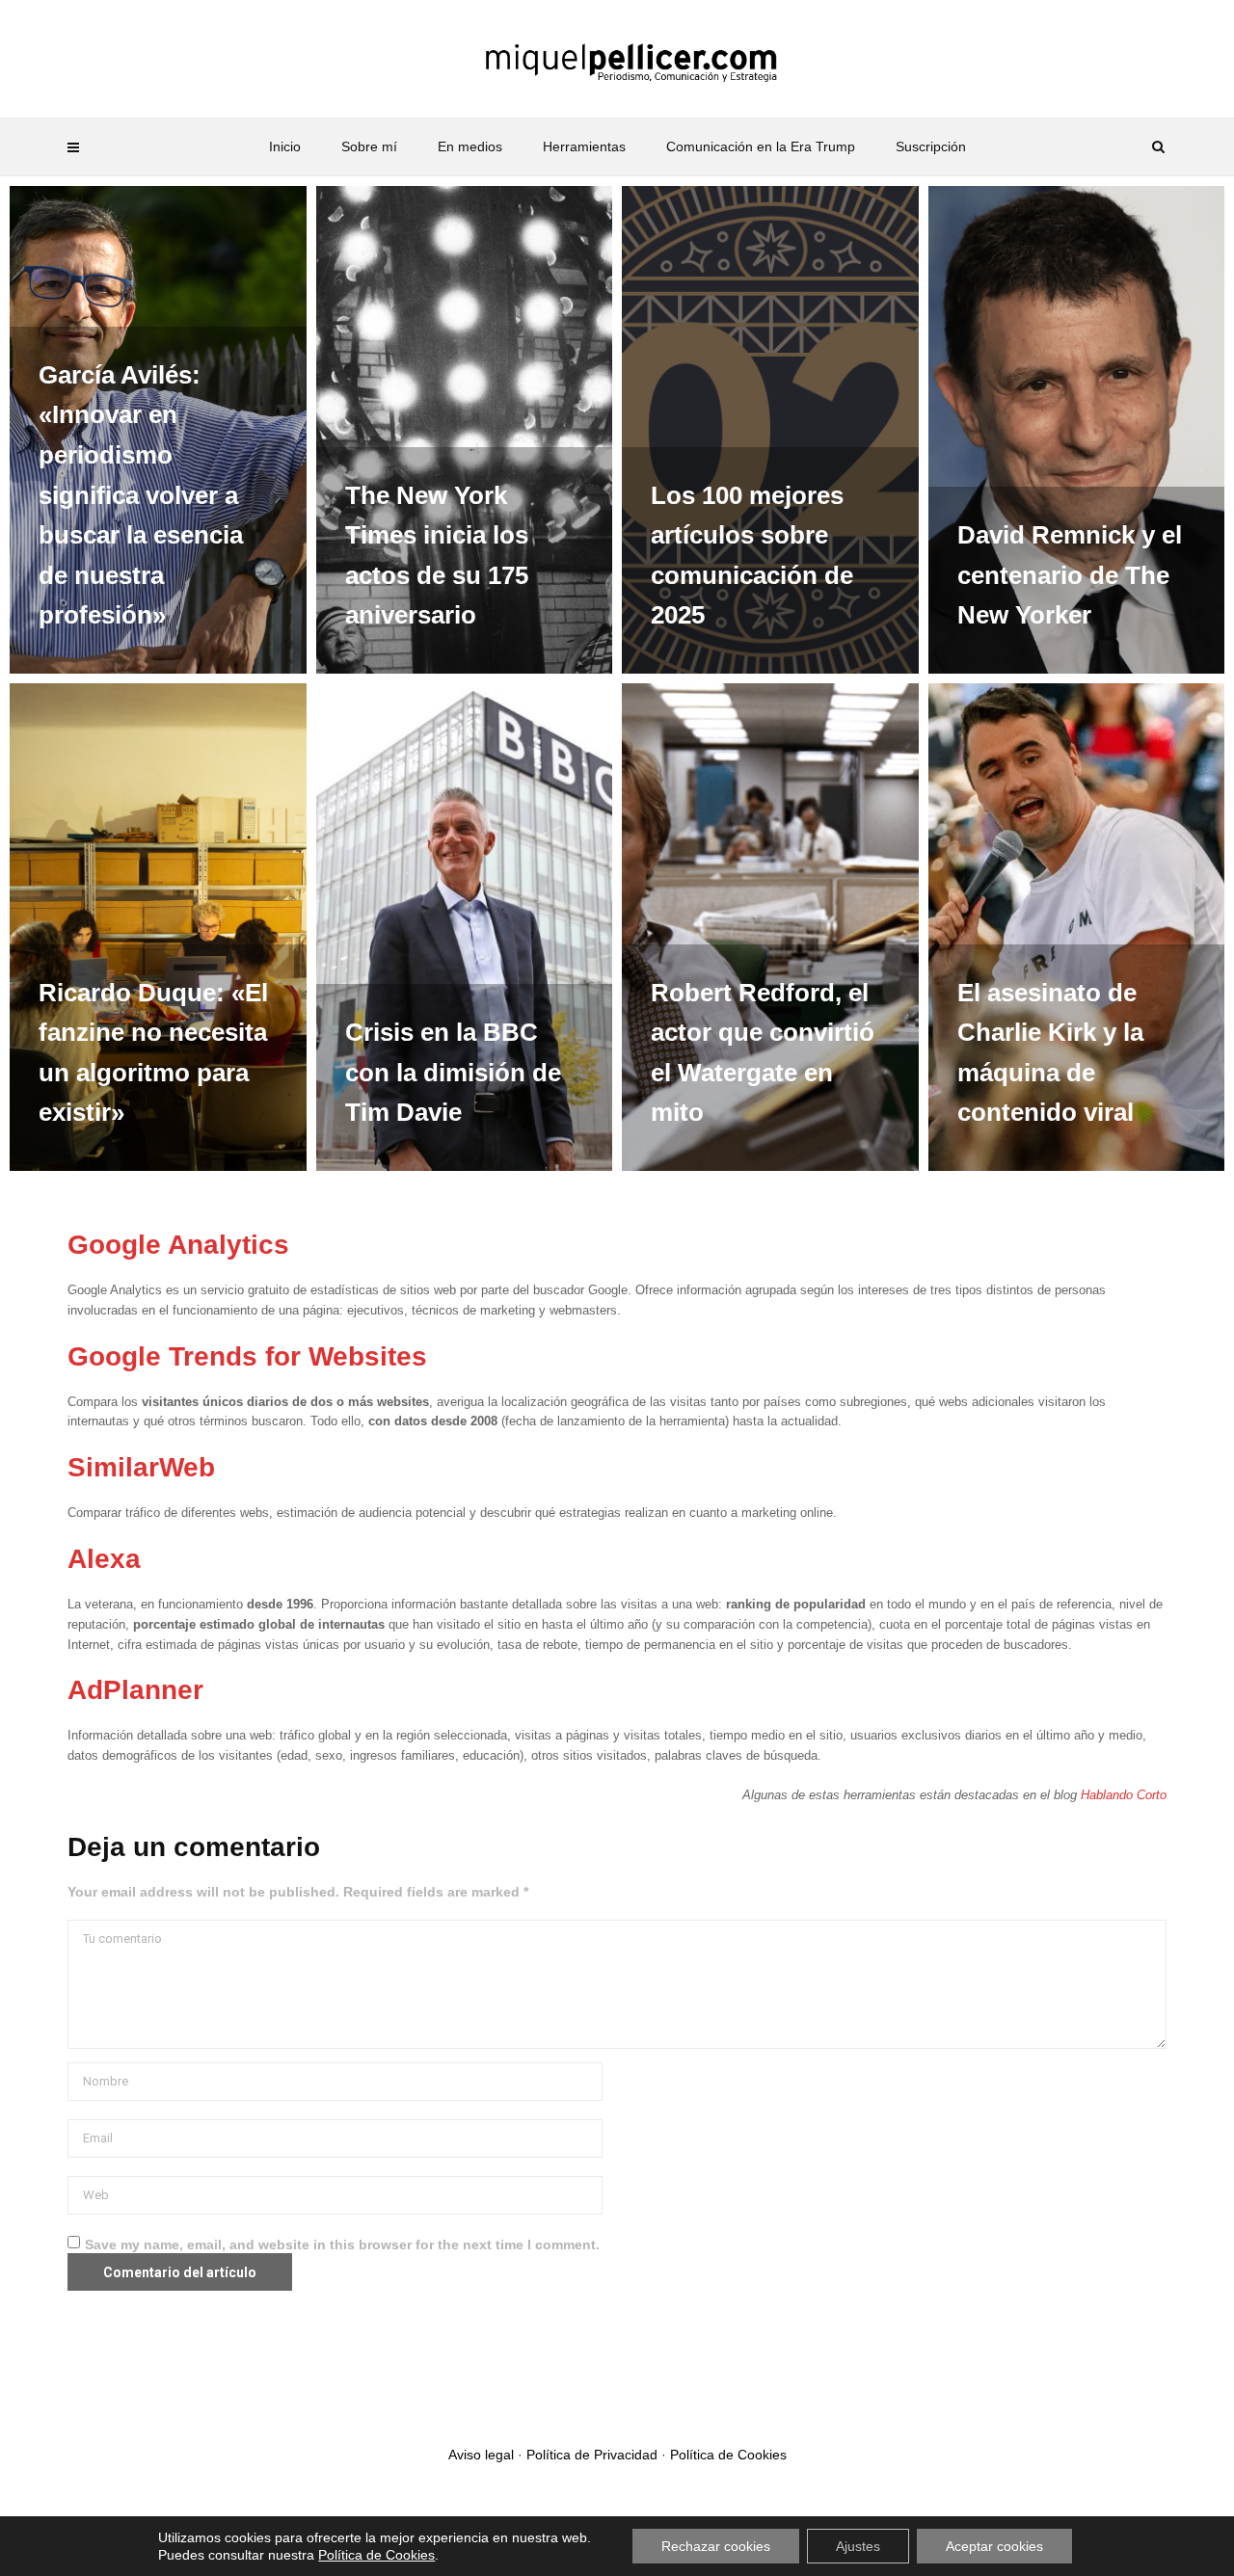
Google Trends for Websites (247, 1356)
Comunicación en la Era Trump (761, 146)
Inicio (285, 146)
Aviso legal (481, 2455)
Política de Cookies (728, 2455)
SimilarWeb (141, 1467)
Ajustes (858, 2546)
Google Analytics (178, 1245)
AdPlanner (135, 1690)
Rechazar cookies (716, 2546)
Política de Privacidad (592, 2455)
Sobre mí (369, 146)
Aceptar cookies (994, 2546)
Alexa (104, 1559)
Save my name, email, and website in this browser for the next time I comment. (342, 2244)
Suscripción (931, 146)
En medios (470, 146)
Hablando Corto (1124, 1795)
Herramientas (584, 146)
